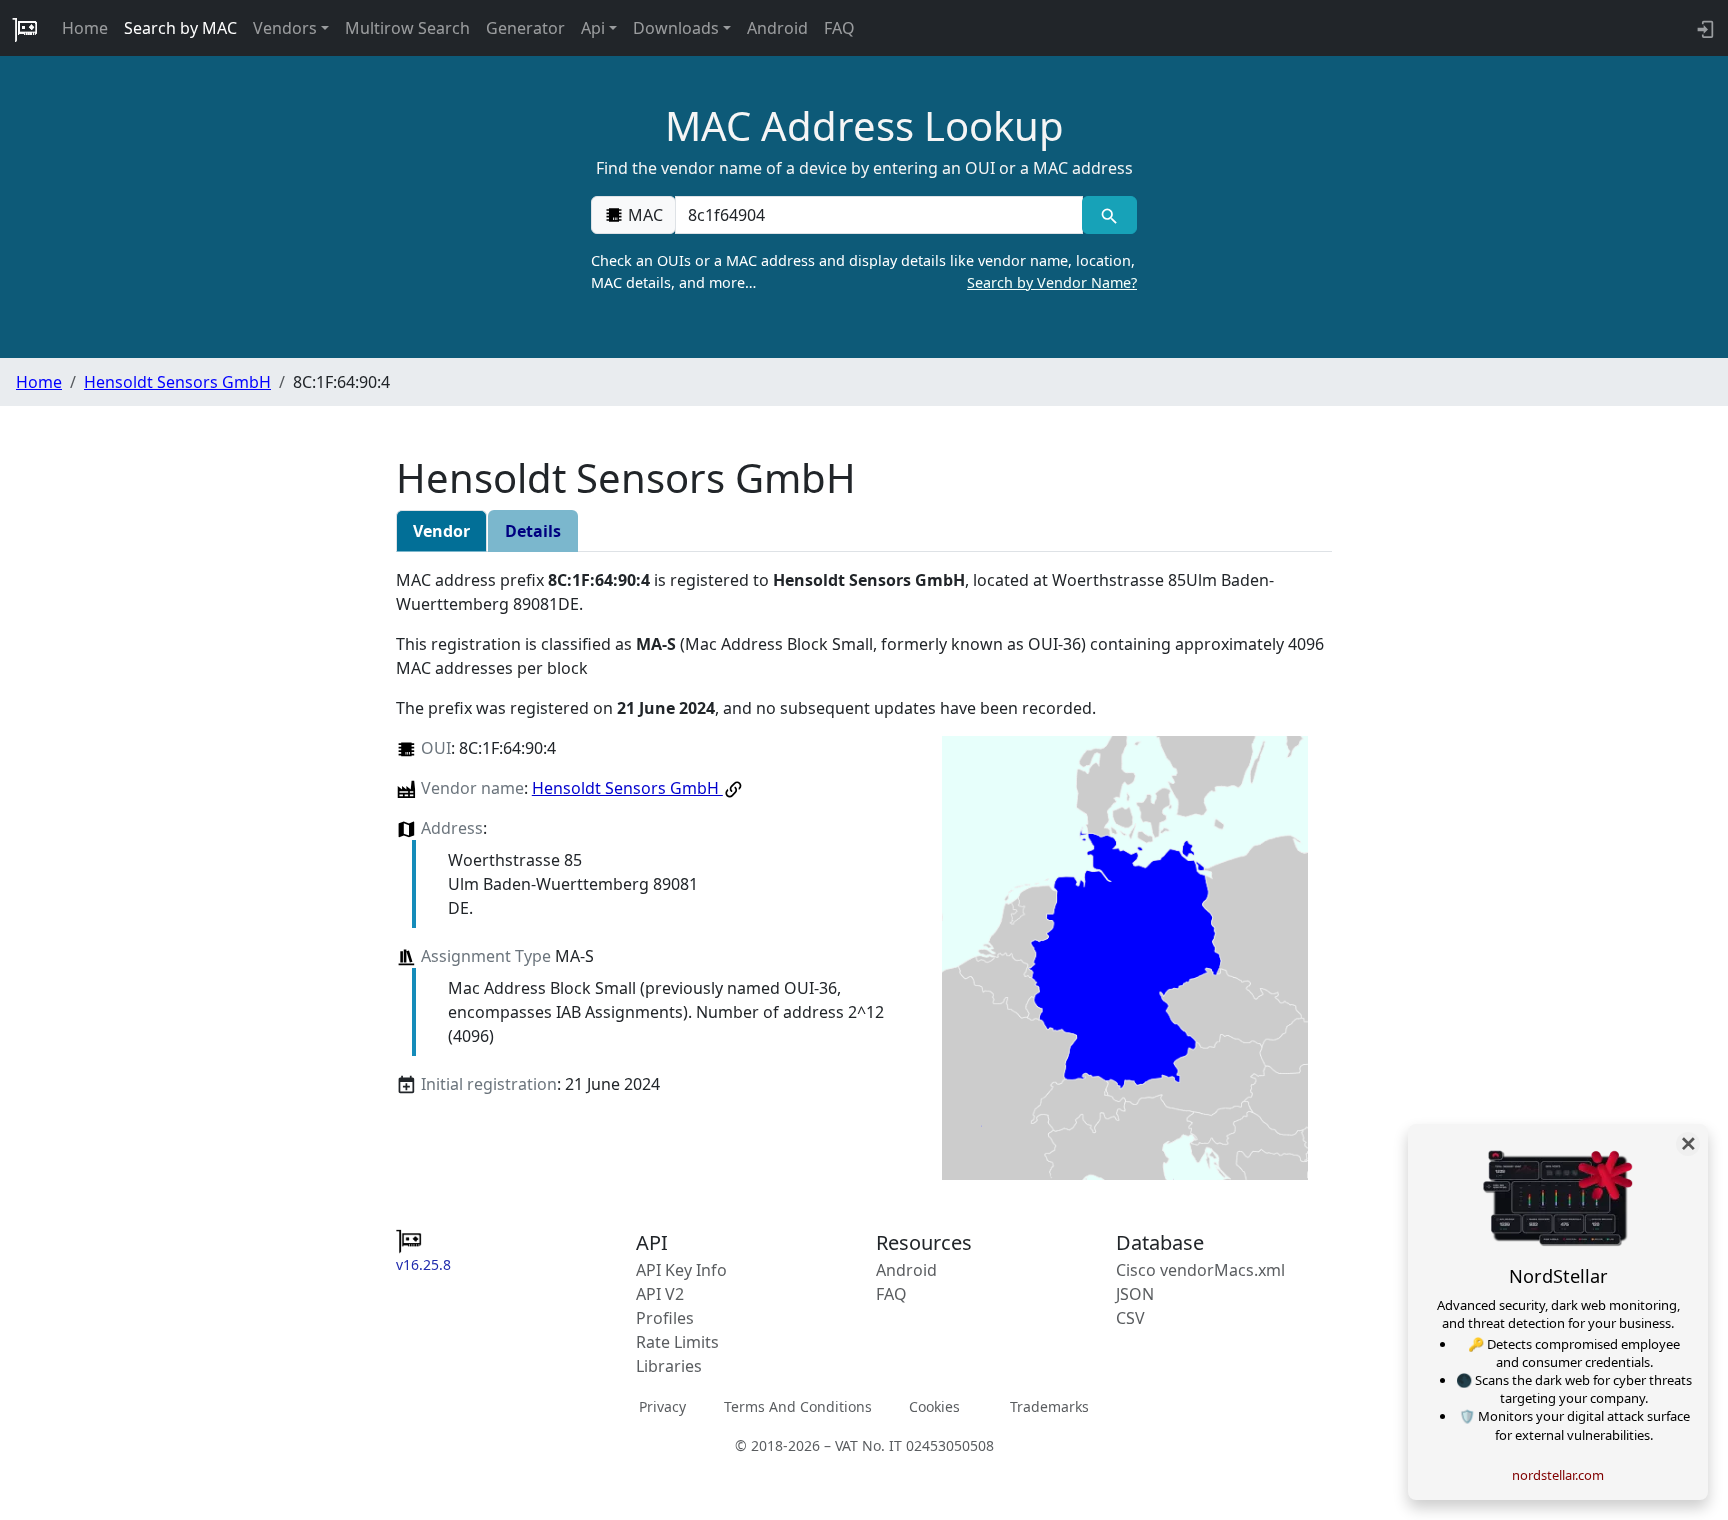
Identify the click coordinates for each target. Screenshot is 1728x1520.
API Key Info (681, 1270)
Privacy (662, 1406)
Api (593, 28)
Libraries (669, 1366)
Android (777, 28)
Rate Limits (677, 1342)
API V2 (660, 1294)
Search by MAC (180, 28)
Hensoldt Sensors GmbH (177, 382)
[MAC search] (1109, 215)
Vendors (285, 28)
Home (85, 28)
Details (533, 531)
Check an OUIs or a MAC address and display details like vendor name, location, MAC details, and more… (864, 271)
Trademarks (1049, 1406)
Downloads (676, 28)
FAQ (839, 28)
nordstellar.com (1558, 1475)
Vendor (441, 531)
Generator (525, 28)
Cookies (934, 1406)
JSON (1135, 1294)
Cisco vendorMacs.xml (1200, 1270)
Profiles (665, 1318)
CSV (1130, 1318)
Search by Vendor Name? (1052, 282)
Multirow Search (407, 28)
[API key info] (1703, 28)
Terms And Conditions (798, 1406)
